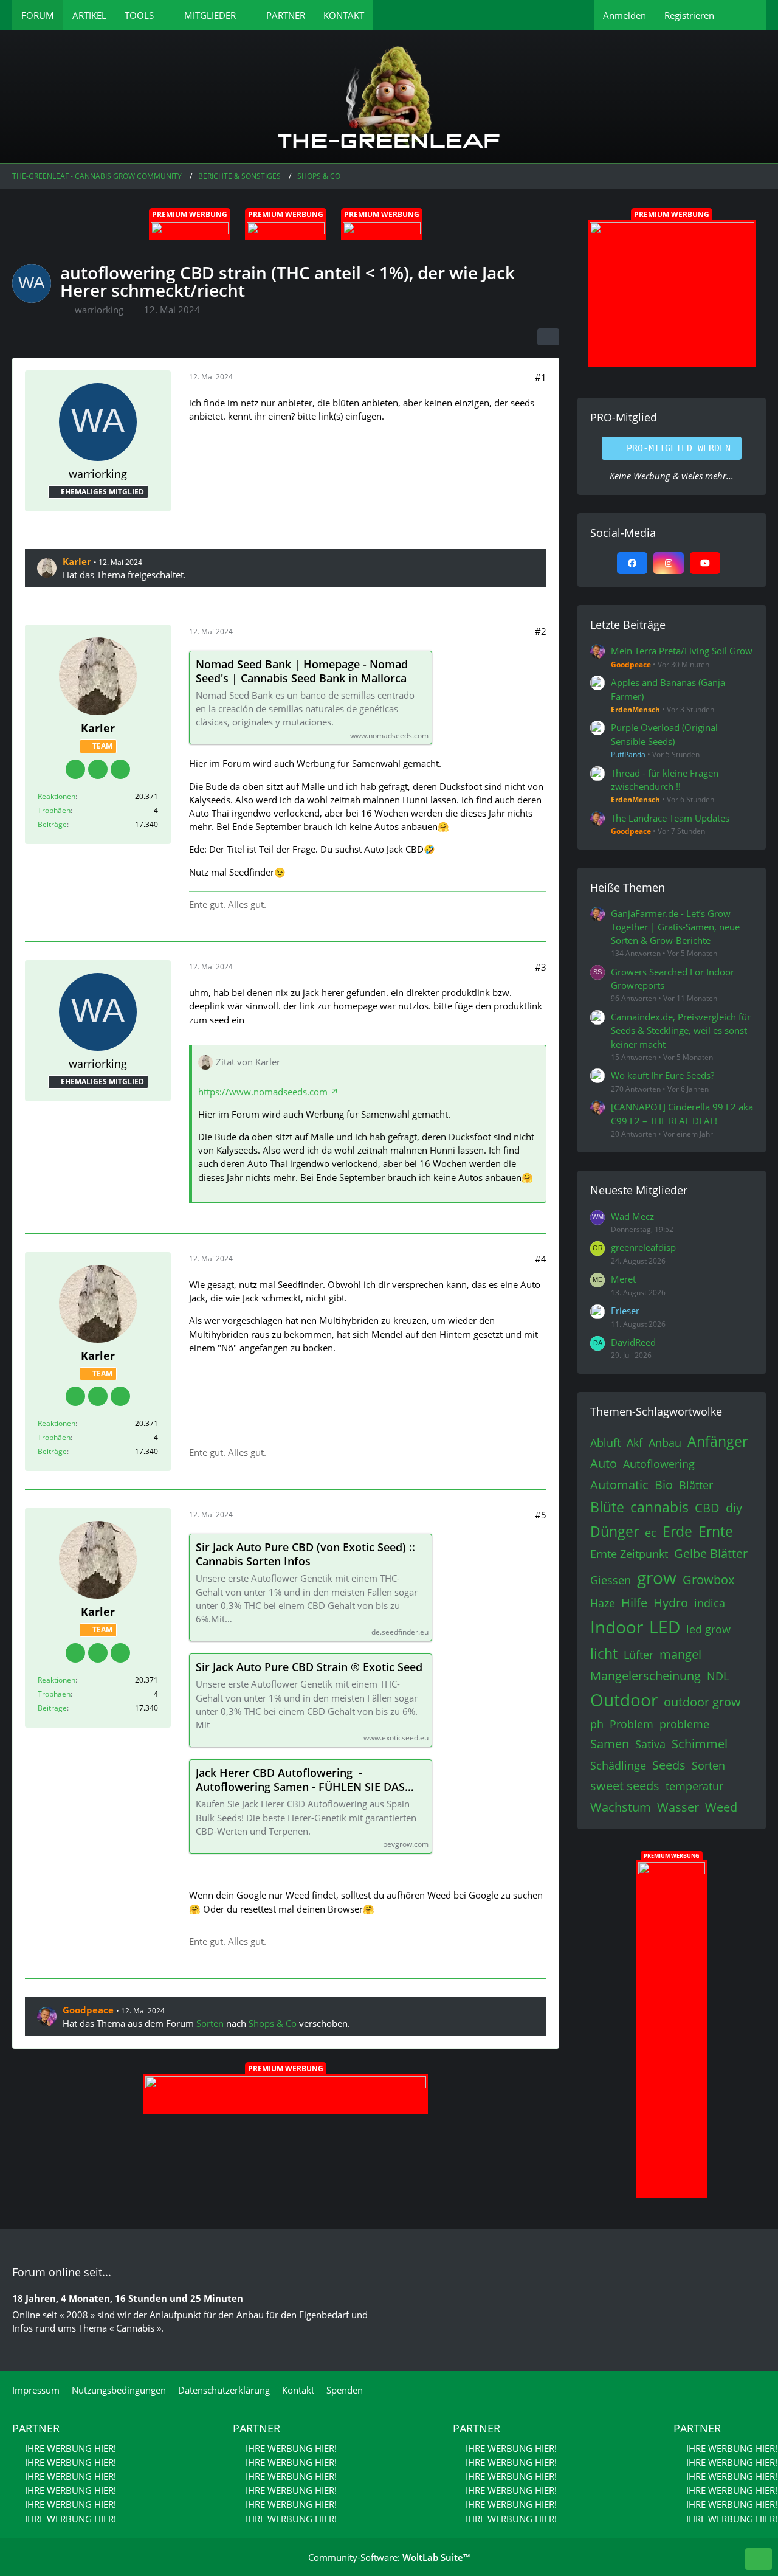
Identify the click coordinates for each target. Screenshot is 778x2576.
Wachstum (621, 1807)
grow (657, 1577)
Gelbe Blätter (711, 1553)
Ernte (716, 1531)
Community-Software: (389, 2557)
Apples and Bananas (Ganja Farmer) (668, 689)
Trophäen (54, 810)
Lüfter (639, 1655)
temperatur (694, 1786)
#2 (541, 631)
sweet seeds (625, 1786)
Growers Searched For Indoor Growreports (673, 978)
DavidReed (633, 1342)
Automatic (619, 1485)
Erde (677, 1531)
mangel (680, 1654)
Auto (604, 1463)
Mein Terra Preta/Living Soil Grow (682, 651)
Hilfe (634, 1603)
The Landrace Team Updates (670, 818)
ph (597, 1724)
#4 (541, 1259)
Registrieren (689, 15)
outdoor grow (702, 1702)
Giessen (611, 1580)
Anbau (665, 1442)
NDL (718, 1676)
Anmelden (625, 15)
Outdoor (624, 1700)
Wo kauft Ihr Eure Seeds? (663, 1075)
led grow (708, 1629)
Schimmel (700, 1744)
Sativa (650, 1744)
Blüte (607, 1507)
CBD (707, 1508)
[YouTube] (705, 563)
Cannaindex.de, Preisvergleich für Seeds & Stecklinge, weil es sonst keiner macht (681, 1030)
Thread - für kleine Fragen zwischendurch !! (665, 780)
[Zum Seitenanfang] (759, 2559)
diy (734, 1508)
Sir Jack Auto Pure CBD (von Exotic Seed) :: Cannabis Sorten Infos (305, 1554)
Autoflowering (659, 1464)
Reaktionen (57, 796)
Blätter (696, 1485)
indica (710, 1603)
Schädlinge (618, 1765)
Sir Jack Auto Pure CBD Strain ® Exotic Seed (309, 1667)
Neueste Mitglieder (639, 1190)
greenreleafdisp (643, 1247)
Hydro (671, 1603)
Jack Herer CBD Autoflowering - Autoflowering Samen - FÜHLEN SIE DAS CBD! (300, 1780)
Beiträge (52, 824)
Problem (632, 1724)
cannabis (659, 1507)
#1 (541, 377)
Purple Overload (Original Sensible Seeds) (664, 734)
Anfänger (718, 1441)
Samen (610, 1744)
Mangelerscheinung (645, 1676)
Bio (664, 1485)
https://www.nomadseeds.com (263, 1092)
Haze (603, 1603)
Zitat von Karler (248, 1062)
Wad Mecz (632, 1216)
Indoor (617, 1627)
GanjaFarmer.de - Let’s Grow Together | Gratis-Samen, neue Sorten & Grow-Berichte (675, 927)
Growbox (708, 1580)
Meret (623, 1279)
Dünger (614, 1531)
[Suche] (745, 15)
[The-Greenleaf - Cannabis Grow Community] (389, 97)
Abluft (605, 1442)
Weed (721, 1807)
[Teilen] (548, 337)
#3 (541, 967)
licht (604, 1653)
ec (651, 1532)
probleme (684, 1724)
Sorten (210, 2023)
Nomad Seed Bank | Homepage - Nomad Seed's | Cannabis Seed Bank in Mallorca (302, 671)
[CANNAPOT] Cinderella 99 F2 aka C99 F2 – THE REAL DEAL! (682, 1113)
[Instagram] (669, 563)
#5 (541, 1515)
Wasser (678, 1807)
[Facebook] (632, 563)
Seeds (669, 1765)
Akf (635, 1442)
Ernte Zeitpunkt (629, 1554)
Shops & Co (273, 2023)
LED (665, 1627)
